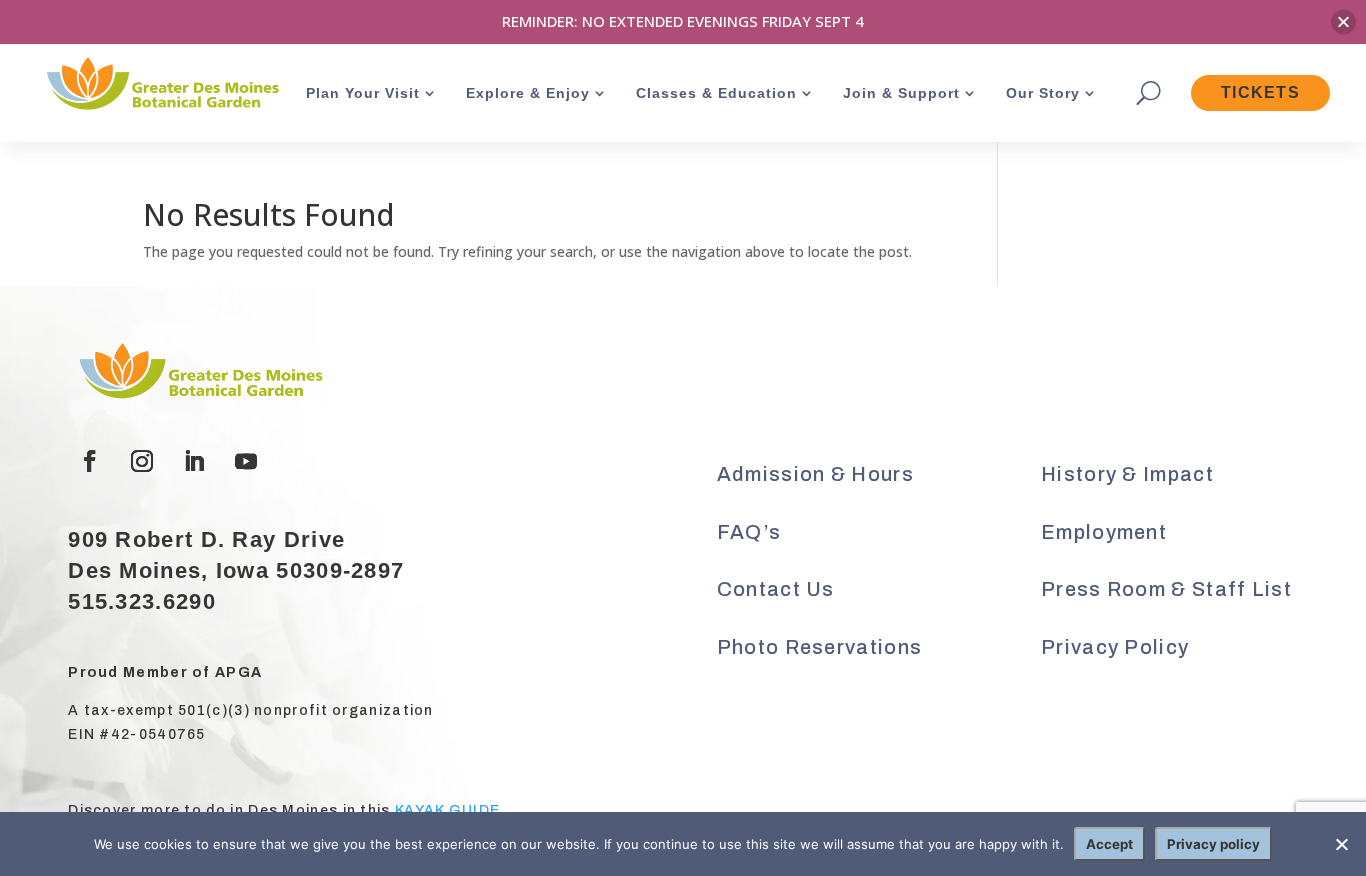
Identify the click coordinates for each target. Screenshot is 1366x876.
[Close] (1343, 21)
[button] (90, 461)
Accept (1109, 844)
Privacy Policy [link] (1115, 647)
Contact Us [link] (776, 589)
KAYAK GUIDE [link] (447, 810)
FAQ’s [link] (749, 532)
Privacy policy (1213, 844)
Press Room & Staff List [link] (1166, 589)
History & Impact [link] (1127, 474)
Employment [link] (1104, 532)
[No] (1341, 844)
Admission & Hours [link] (815, 474)
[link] (161, 85)
